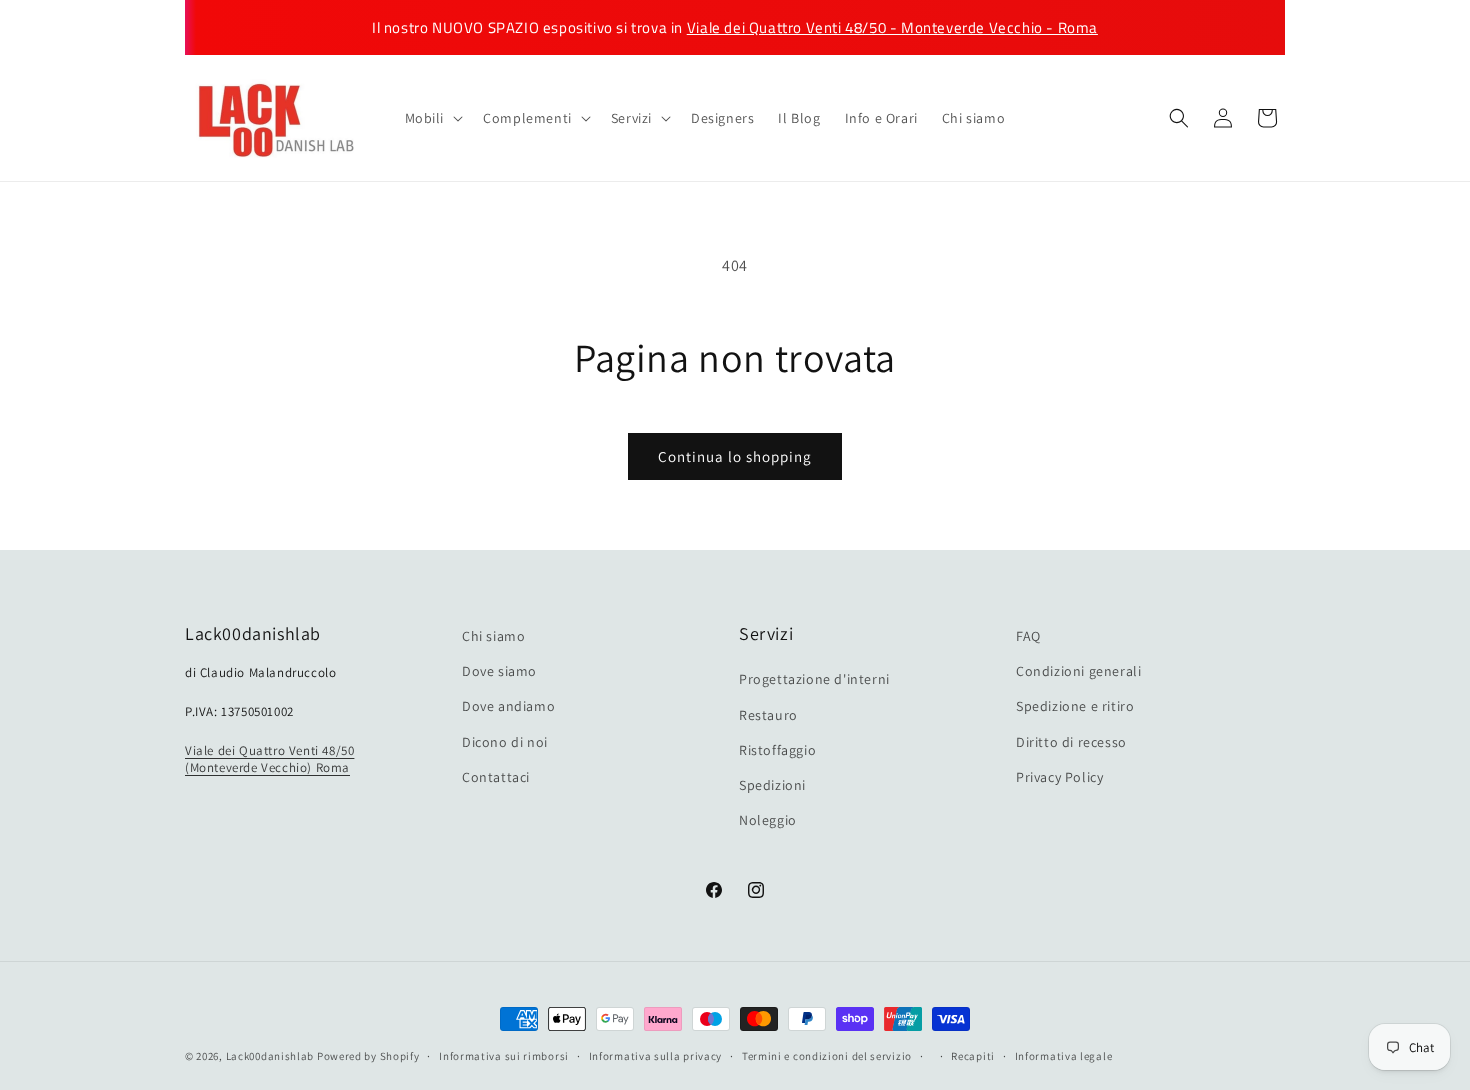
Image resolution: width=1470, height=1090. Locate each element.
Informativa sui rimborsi (504, 1055)
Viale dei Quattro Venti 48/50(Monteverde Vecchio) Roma (269, 759)
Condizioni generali (1078, 671)
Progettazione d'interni (814, 680)
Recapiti (973, 1055)
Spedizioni (772, 785)
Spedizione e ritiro (1075, 707)
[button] (432, 118)
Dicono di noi (505, 742)
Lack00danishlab (270, 1056)
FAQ (1028, 636)
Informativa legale (1064, 1055)
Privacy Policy (1059, 777)
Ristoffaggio (777, 750)
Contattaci (496, 777)
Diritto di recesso (1071, 742)
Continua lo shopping (735, 456)
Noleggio (768, 820)
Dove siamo (499, 671)
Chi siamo (493, 636)
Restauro (768, 715)
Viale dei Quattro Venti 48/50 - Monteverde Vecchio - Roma (892, 27)
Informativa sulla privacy (656, 1055)
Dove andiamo (508, 707)
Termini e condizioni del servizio (827, 1055)
